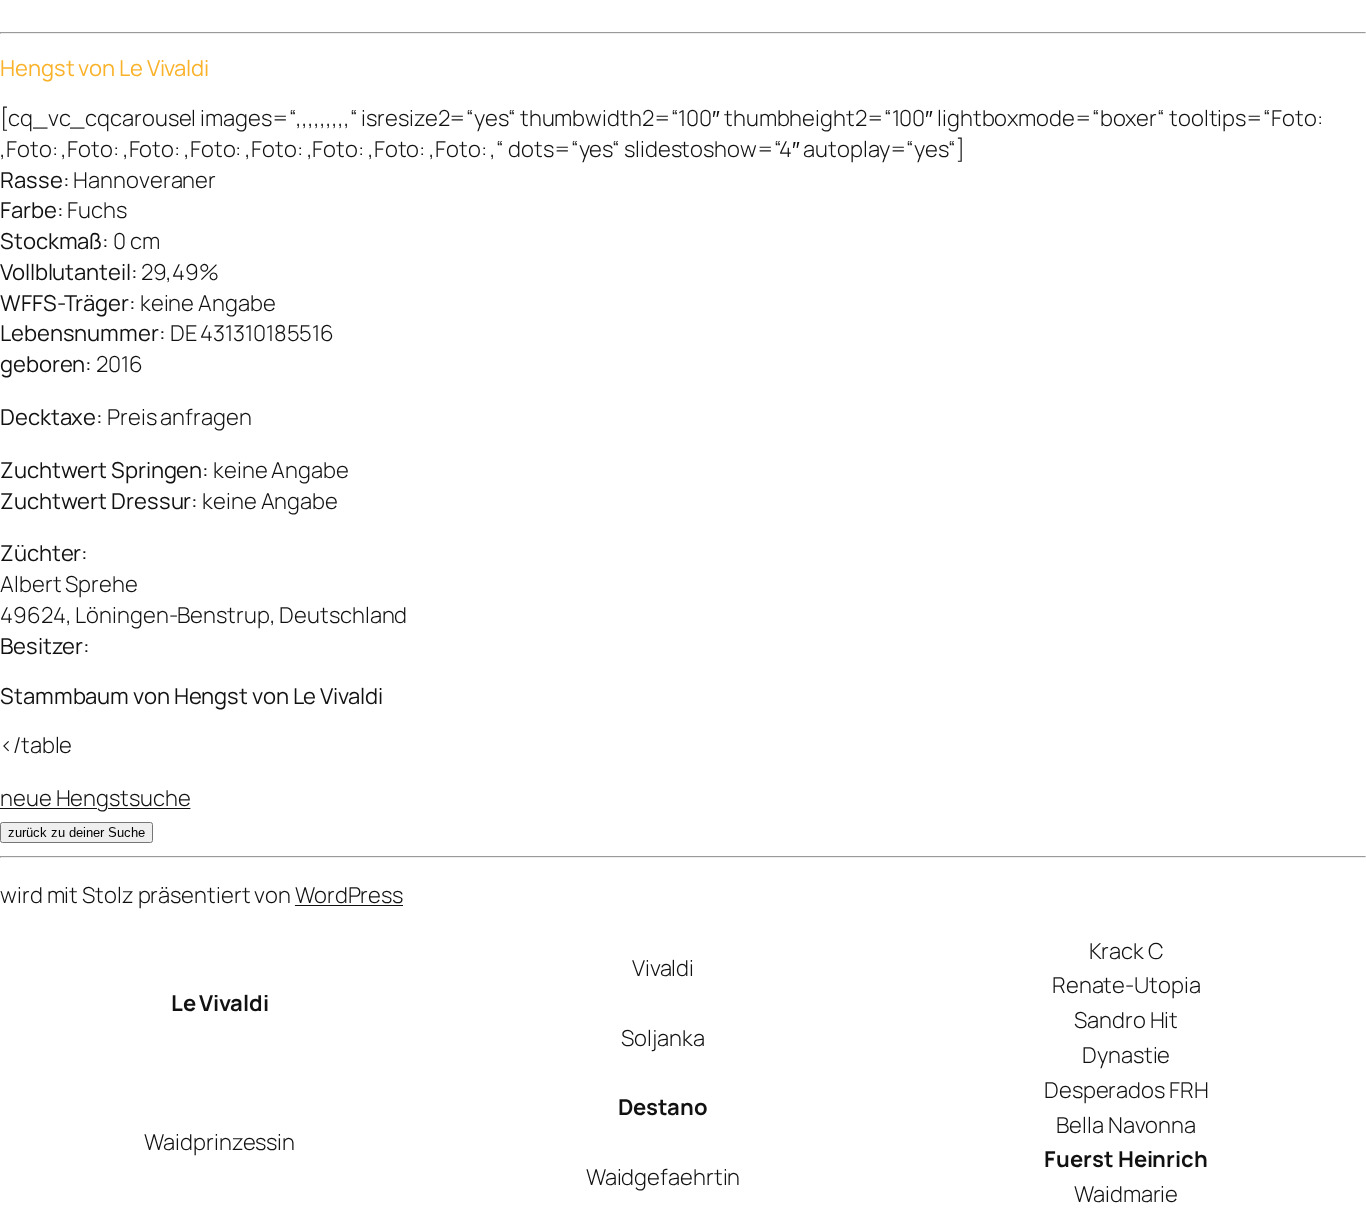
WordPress (349, 895)
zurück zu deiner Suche (76, 832)
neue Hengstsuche (95, 798)
